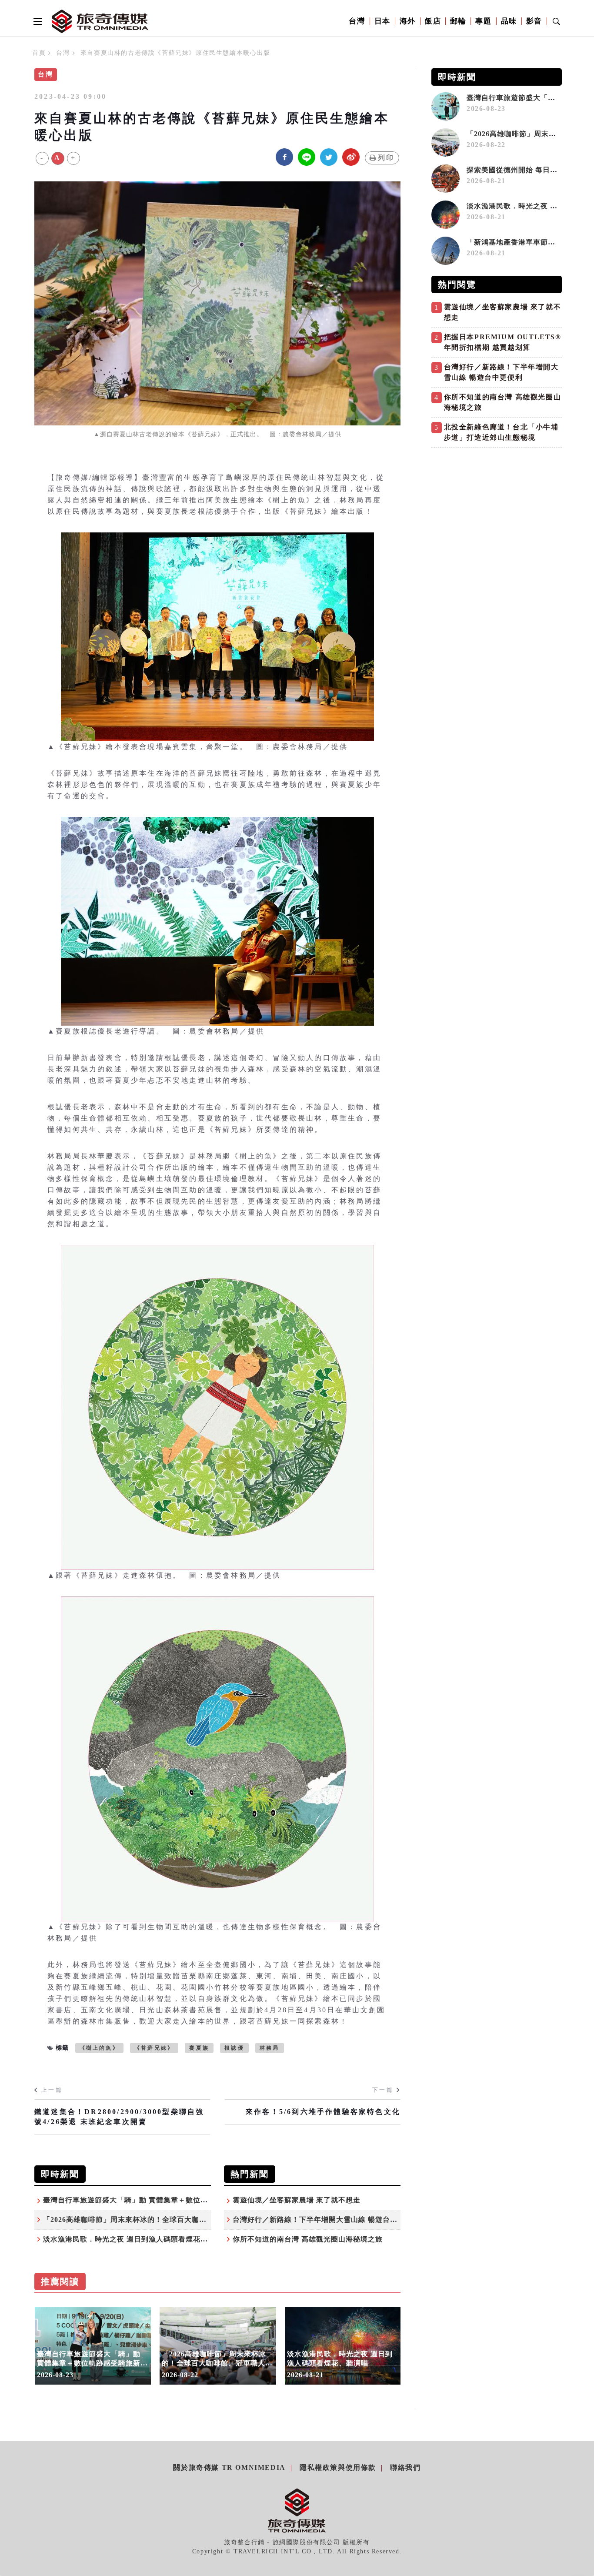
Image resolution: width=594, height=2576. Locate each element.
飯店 (433, 21)
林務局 (270, 2048)
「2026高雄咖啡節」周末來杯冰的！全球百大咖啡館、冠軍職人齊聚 (154, 2220)
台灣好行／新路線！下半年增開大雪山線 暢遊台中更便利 (326, 2220)
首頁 (39, 53)
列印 (386, 158)
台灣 (357, 21)
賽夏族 (199, 2048)
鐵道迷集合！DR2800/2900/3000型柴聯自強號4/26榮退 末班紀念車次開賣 (119, 2116)
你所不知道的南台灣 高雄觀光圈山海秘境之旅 (308, 2239)
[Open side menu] (36, 21)
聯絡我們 (405, 2467)
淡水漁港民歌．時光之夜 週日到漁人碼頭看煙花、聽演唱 (137, 2239)
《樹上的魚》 (99, 2048)
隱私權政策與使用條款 (338, 2467)
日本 (382, 21)
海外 (408, 21)
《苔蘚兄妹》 (154, 2048)
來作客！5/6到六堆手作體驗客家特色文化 (323, 2112)
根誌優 (234, 2048)
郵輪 (458, 21)
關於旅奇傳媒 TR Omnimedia (229, 2467)
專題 (483, 21)
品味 (509, 21)
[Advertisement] (497, 513)
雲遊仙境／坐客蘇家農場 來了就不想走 (297, 2200)
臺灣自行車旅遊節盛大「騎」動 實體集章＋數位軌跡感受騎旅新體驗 (155, 2200)
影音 (534, 21)
